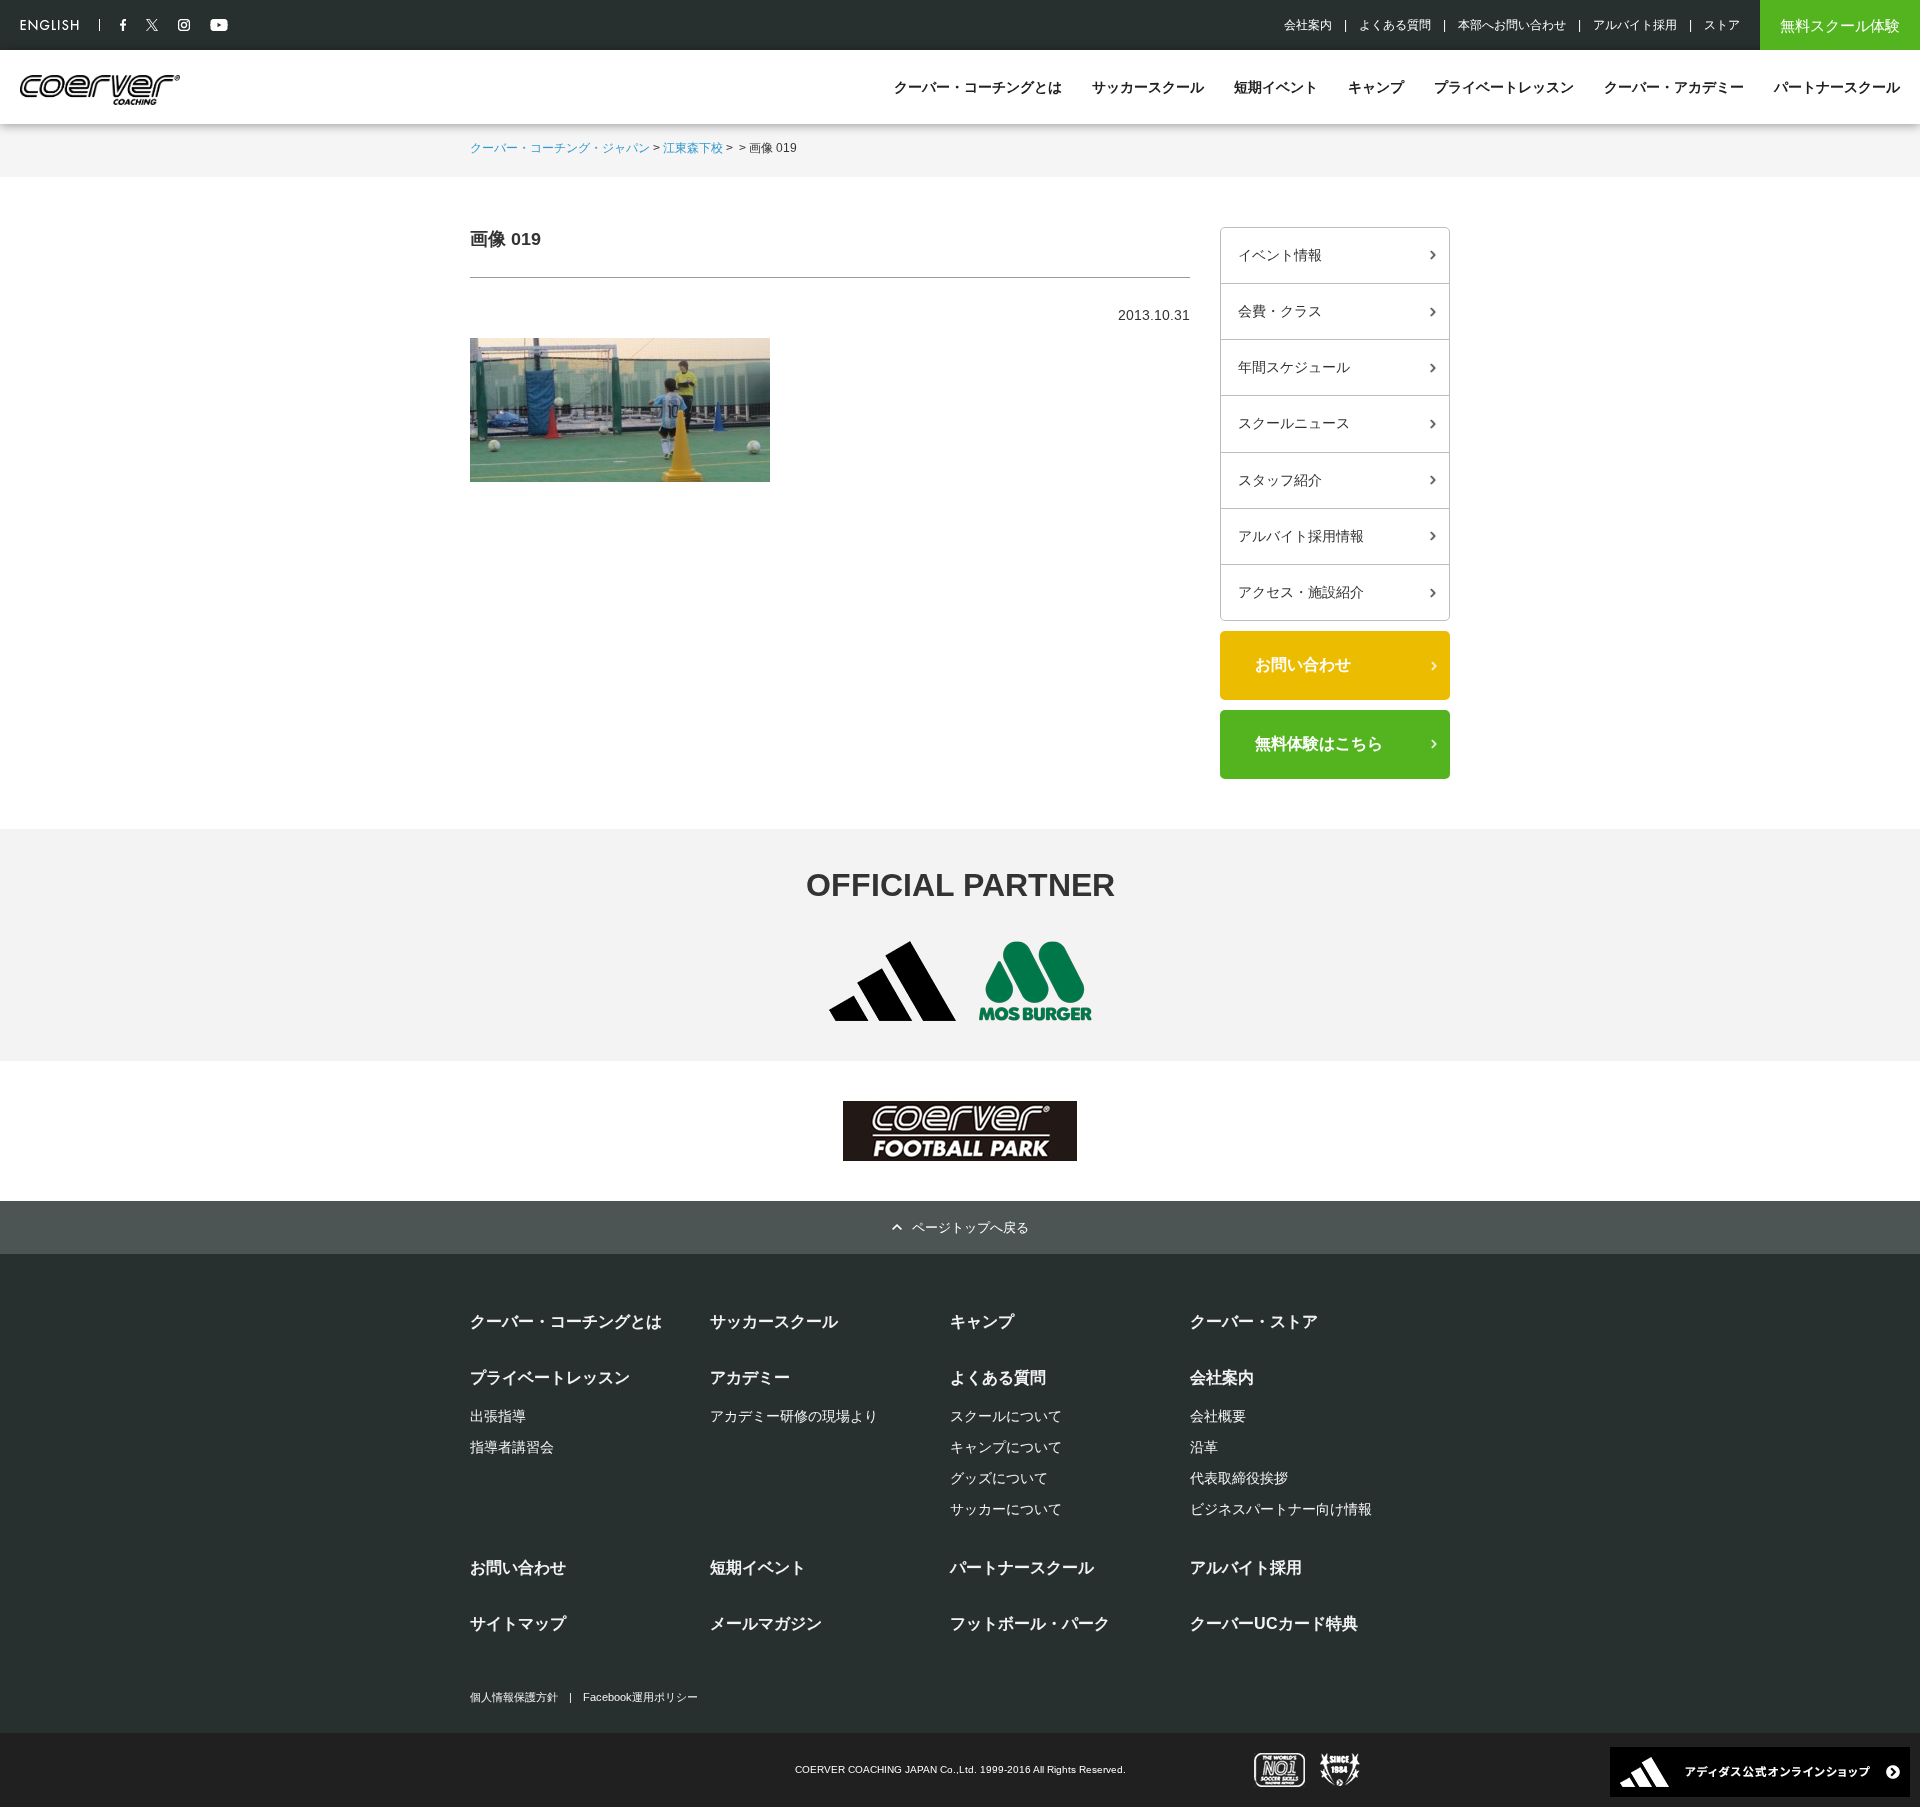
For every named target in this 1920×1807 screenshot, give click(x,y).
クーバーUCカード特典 (1274, 1623)
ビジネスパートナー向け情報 (1281, 1509)
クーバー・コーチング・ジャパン (560, 148)
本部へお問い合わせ (1512, 25)
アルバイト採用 (1635, 25)
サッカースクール (1148, 87)
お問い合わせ (1303, 664)
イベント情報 (1280, 255)
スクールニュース (1294, 423)
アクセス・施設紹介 (1301, 592)
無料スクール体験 (1840, 25)
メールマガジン (766, 1623)
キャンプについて (1006, 1447)
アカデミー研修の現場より (794, 1416)
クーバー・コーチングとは (978, 87)
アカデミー (750, 1377)
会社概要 (1218, 1416)
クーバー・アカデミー (1674, 87)
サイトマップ (518, 1623)
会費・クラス (1280, 311)
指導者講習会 (512, 1447)
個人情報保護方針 (514, 1697)
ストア (1722, 25)
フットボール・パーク (1030, 1623)
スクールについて (1006, 1416)
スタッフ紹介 (1280, 480)
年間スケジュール (1294, 367)
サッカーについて (1006, 1509)
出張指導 (498, 1416)
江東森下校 (693, 148)
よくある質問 (1395, 25)
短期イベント (1276, 87)
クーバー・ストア (1254, 1321)
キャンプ (1376, 87)
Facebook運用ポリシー (640, 1697)
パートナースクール (1837, 87)
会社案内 (1308, 25)
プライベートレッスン (1504, 87)
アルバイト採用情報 (1301, 536)
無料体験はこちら (1319, 743)
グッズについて (999, 1478)
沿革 (1204, 1447)
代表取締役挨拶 (1239, 1478)
